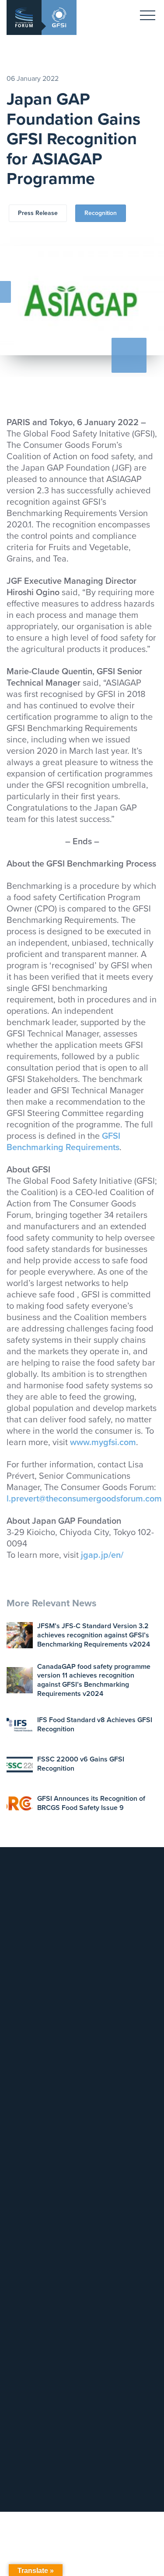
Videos (23, 2333)
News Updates (33, 2290)
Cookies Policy (33, 2048)
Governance (30, 2205)
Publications (29, 2322)
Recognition (101, 213)
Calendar (25, 2111)
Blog (19, 2300)
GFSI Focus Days (36, 2133)
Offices (23, 2016)
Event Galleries (33, 2144)
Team (20, 2005)
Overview (26, 2194)
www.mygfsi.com (103, 1442)
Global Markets (33, 1955)
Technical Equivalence (43, 1933)
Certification (29, 1944)
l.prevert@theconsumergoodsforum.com (84, 1499)
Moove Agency (97, 2495)
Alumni (22, 2238)
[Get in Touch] (41, 1883)
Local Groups (31, 2216)
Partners (24, 2248)
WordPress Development (41, 2495)
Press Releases (34, 2311)
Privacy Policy (31, 2037)
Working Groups (35, 2227)
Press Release (38, 213)
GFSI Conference (36, 2122)
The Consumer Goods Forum (53, 2070)
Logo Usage (30, 2059)
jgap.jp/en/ (102, 1555)
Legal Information (36, 2026)
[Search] (141, 2391)
